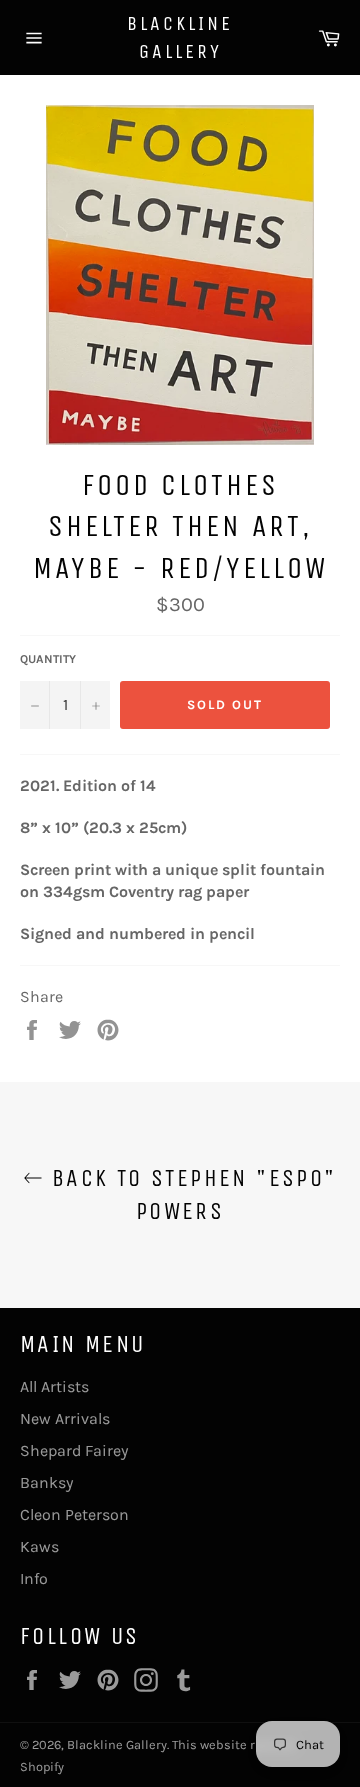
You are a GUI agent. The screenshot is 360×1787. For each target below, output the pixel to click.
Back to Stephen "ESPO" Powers (189, 1194)
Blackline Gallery (180, 37)
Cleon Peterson (74, 1514)
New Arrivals (65, 1418)
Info (34, 1578)
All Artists (54, 1386)
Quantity (48, 659)
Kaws (39, 1546)
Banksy (46, 1482)
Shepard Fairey (74, 1450)
